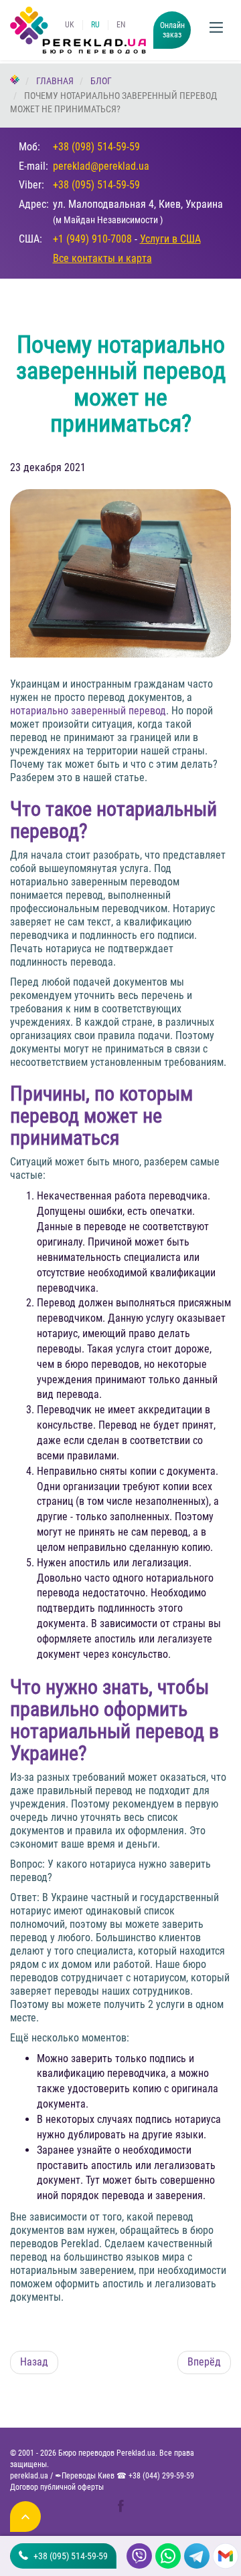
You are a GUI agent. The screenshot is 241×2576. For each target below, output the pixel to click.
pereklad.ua (29, 2476)
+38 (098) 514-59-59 (96, 147)
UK (70, 25)
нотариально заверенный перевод (88, 711)
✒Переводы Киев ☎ (125, 2476)
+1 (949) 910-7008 (92, 239)
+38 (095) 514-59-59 (96, 185)
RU (95, 25)
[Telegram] (195, 2556)
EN (121, 25)
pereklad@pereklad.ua (101, 166)
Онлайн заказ (172, 30)
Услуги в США (170, 239)
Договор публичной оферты (57, 2487)
